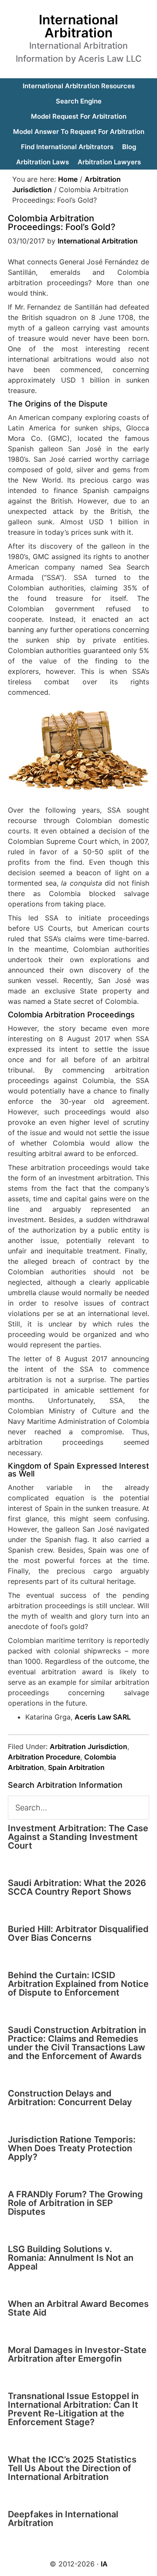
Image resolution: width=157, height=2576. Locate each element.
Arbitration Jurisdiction (89, 1746)
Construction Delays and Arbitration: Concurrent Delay (70, 2098)
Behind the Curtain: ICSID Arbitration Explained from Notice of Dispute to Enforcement (78, 1984)
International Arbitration (78, 26)
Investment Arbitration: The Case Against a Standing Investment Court (78, 1837)
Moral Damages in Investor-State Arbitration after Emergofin (77, 2354)
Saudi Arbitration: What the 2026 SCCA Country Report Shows (77, 1887)
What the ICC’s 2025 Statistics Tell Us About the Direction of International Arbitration (72, 2468)
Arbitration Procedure (44, 1757)
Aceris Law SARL (103, 1717)
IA (104, 2564)
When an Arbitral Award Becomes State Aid (78, 2308)
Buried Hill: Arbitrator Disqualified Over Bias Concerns (78, 1933)
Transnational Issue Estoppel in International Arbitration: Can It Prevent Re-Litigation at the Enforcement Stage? (73, 2409)
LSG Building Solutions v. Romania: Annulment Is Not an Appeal (71, 2258)
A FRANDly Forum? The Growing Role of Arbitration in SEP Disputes (75, 2203)
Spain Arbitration (76, 1767)
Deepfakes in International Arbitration (63, 2519)
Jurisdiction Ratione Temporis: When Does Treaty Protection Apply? (72, 2148)
